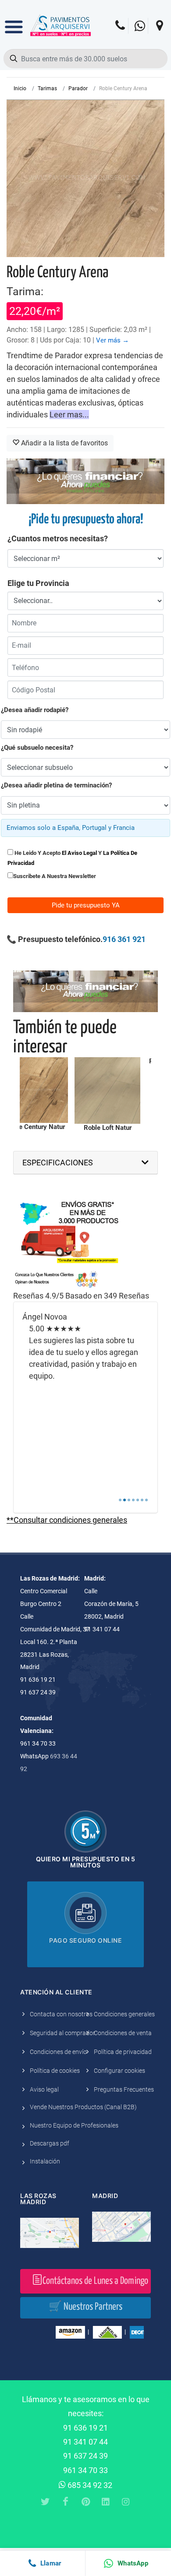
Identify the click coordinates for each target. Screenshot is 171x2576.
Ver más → (112, 340)
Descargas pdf (50, 2143)
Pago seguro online (85, 1940)
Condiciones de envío (58, 2052)
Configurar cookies (119, 2071)
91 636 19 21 (85, 2428)
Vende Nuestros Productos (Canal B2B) (83, 2107)
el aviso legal (79, 853)
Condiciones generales (124, 2014)
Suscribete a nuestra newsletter (55, 876)
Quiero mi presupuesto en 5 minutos (86, 1862)
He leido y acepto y (72, 858)
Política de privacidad (123, 2052)
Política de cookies (55, 2071)
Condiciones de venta (123, 2033)
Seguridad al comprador (62, 2033)
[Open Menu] (14, 21)
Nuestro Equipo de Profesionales (74, 2125)
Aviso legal (44, 2089)
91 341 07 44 (85, 2442)
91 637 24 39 (85, 2456)
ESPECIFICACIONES (58, 1163)
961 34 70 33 (85, 2470)
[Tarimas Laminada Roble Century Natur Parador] (35, 1090)
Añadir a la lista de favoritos (64, 443)
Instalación (45, 2161)
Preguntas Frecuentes (124, 2089)
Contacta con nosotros (61, 2014)
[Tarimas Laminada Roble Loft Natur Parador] (107, 1090)
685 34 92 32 (89, 2485)
